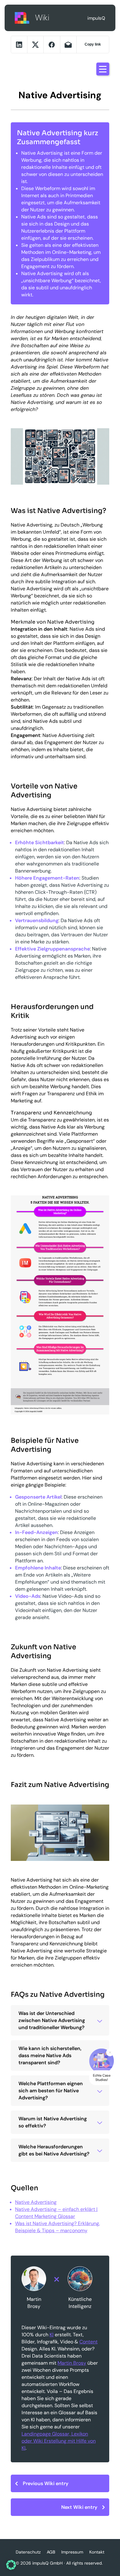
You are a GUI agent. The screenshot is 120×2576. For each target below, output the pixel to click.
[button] (11, 2565)
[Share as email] (68, 45)
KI (52, 2335)
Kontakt (97, 2552)
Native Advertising (36, 2202)
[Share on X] (35, 45)
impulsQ (22, 18)
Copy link (93, 44)
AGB (51, 2552)
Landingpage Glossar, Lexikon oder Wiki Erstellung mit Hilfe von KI (59, 2441)
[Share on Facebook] (52, 45)
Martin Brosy (72, 2363)
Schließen (110, 2052)
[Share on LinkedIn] (19, 45)
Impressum (72, 2552)
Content (88, 2342)
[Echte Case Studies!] (102, 2061)
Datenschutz (28, 2552)
